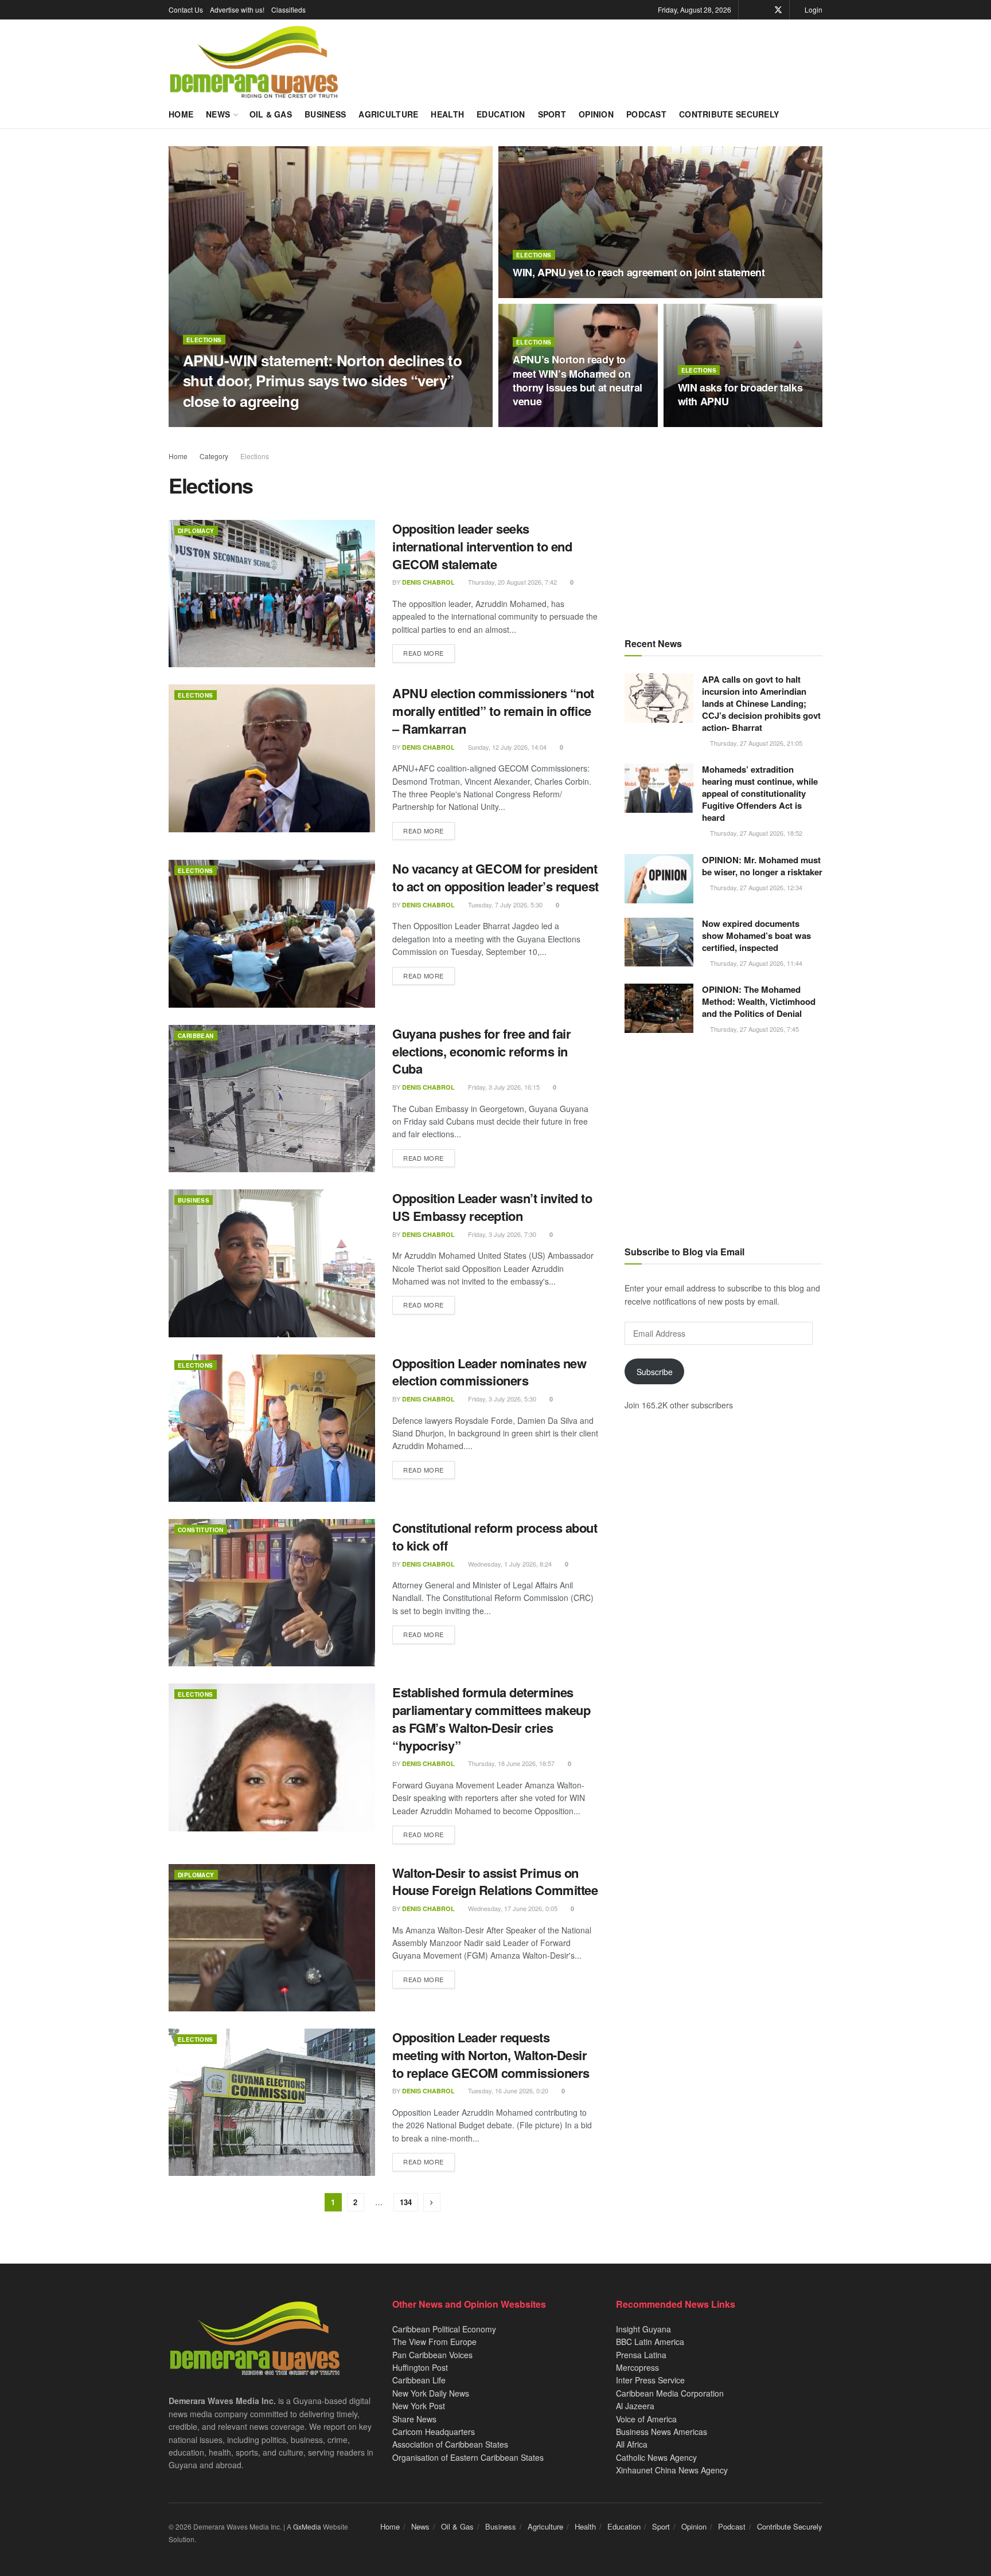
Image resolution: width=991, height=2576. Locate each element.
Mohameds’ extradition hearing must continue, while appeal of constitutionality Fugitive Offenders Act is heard (760, 793)
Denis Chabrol (219, 423)
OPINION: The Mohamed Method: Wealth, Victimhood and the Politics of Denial (759, 1001)
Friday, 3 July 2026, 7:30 (501, 1234)
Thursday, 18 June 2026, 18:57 (510, 1763)
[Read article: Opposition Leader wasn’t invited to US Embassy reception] (272, 1263)
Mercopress (637, 2367)
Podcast (646, 114)
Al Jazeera (635, 2406)
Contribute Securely (729, 114)
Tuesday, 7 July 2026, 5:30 (504, 905)
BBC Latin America (650, 2342)
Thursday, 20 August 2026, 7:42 (512, 582)
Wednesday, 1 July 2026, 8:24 (509, 1564)
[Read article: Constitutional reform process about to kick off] (272, 1593)
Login (813, 9)
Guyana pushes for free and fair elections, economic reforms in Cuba (481, 1051)
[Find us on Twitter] (778, 10)
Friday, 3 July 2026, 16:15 (503, 1087)
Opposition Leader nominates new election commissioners (489, 1372)
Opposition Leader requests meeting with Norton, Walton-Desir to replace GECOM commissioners (491, 2055)
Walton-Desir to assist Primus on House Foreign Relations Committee (495, 1882)
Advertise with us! (237, 9)
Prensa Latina (641, 2355)
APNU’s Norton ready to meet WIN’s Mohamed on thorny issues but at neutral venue (578, 380)
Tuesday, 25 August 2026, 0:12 (562, 295)
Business (325, 114)
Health (447, 114)
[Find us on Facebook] (763, 10)
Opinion (596, 114)
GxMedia (307, 2526)
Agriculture (388, 114)
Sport (552, 114)
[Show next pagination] (432, 2203)
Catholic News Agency (656, 2457)
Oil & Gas (271, 114)
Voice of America (646, 2419)
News (218, 114)
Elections (204, 340)
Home (181, 114)
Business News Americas (662, 2432)
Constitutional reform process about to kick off (495, 1536)
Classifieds (288, 9)
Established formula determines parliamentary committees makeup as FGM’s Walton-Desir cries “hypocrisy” (491, 1718)
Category (214, 456)
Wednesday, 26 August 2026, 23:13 (307, 423)
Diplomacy (196, 531)
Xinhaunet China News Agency (672, 2470)
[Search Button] (818, 114)
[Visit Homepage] (254, 62)
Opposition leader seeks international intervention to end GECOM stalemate (482, 546)
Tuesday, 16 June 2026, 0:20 (507, 2090)
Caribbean (196, 1036)
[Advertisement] (723, 530)
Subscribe (655, 1372)
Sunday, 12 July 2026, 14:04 (506, 747)
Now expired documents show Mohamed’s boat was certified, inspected (756, 935)
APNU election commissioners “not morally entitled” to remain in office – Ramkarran (493, 711)
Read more (429, 653)
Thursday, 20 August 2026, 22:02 (565, 424)
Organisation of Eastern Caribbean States (468, 2457)
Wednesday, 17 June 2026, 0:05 (512, 1908)
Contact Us (186, 9)
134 (406, 2202)
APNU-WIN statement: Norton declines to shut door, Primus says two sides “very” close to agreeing (322, 380)
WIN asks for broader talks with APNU (740, 394)
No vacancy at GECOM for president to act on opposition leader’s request (495, 877)
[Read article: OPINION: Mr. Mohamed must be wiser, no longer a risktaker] (659, 879)
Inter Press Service (650, 2380)
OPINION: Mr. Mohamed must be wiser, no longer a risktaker (762, 866)
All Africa (632, 2444)
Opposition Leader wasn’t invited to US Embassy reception (492, 1207)
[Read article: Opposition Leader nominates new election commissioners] (272, 1428)
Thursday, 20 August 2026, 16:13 (730, 424)
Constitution (201, 1530)
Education (501, 114)
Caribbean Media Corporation (670, 2393)
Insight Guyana (643, 2329)
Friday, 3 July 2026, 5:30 (501, 1399)
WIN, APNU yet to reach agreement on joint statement (639, 272)
